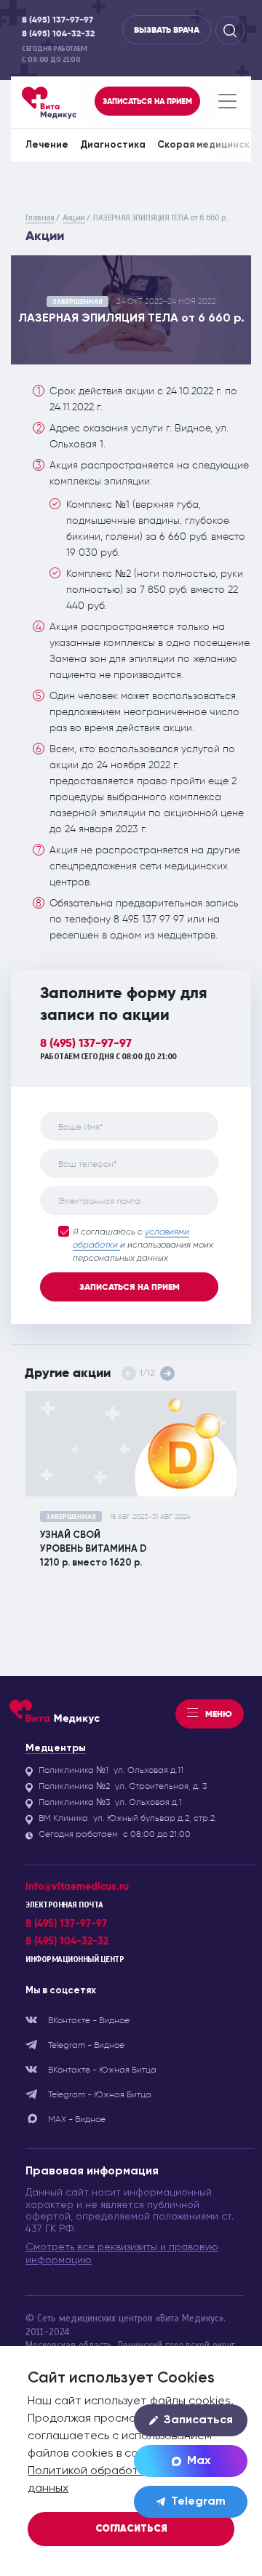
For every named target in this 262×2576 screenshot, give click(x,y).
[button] (167, 1373)
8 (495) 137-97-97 (57, 20)
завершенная (78, 302)
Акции (74, 218)
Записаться (198, 2420)
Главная (40, 218)
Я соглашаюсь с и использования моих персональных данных (143, 1245)
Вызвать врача (167, 30)
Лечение (47, 145)
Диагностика (113, 145)
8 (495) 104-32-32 (58, 34)
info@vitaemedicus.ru (77, 1887)
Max (199, 2461)
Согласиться (131, 2529)
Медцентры (56, 1748)
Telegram (198, 2502)
